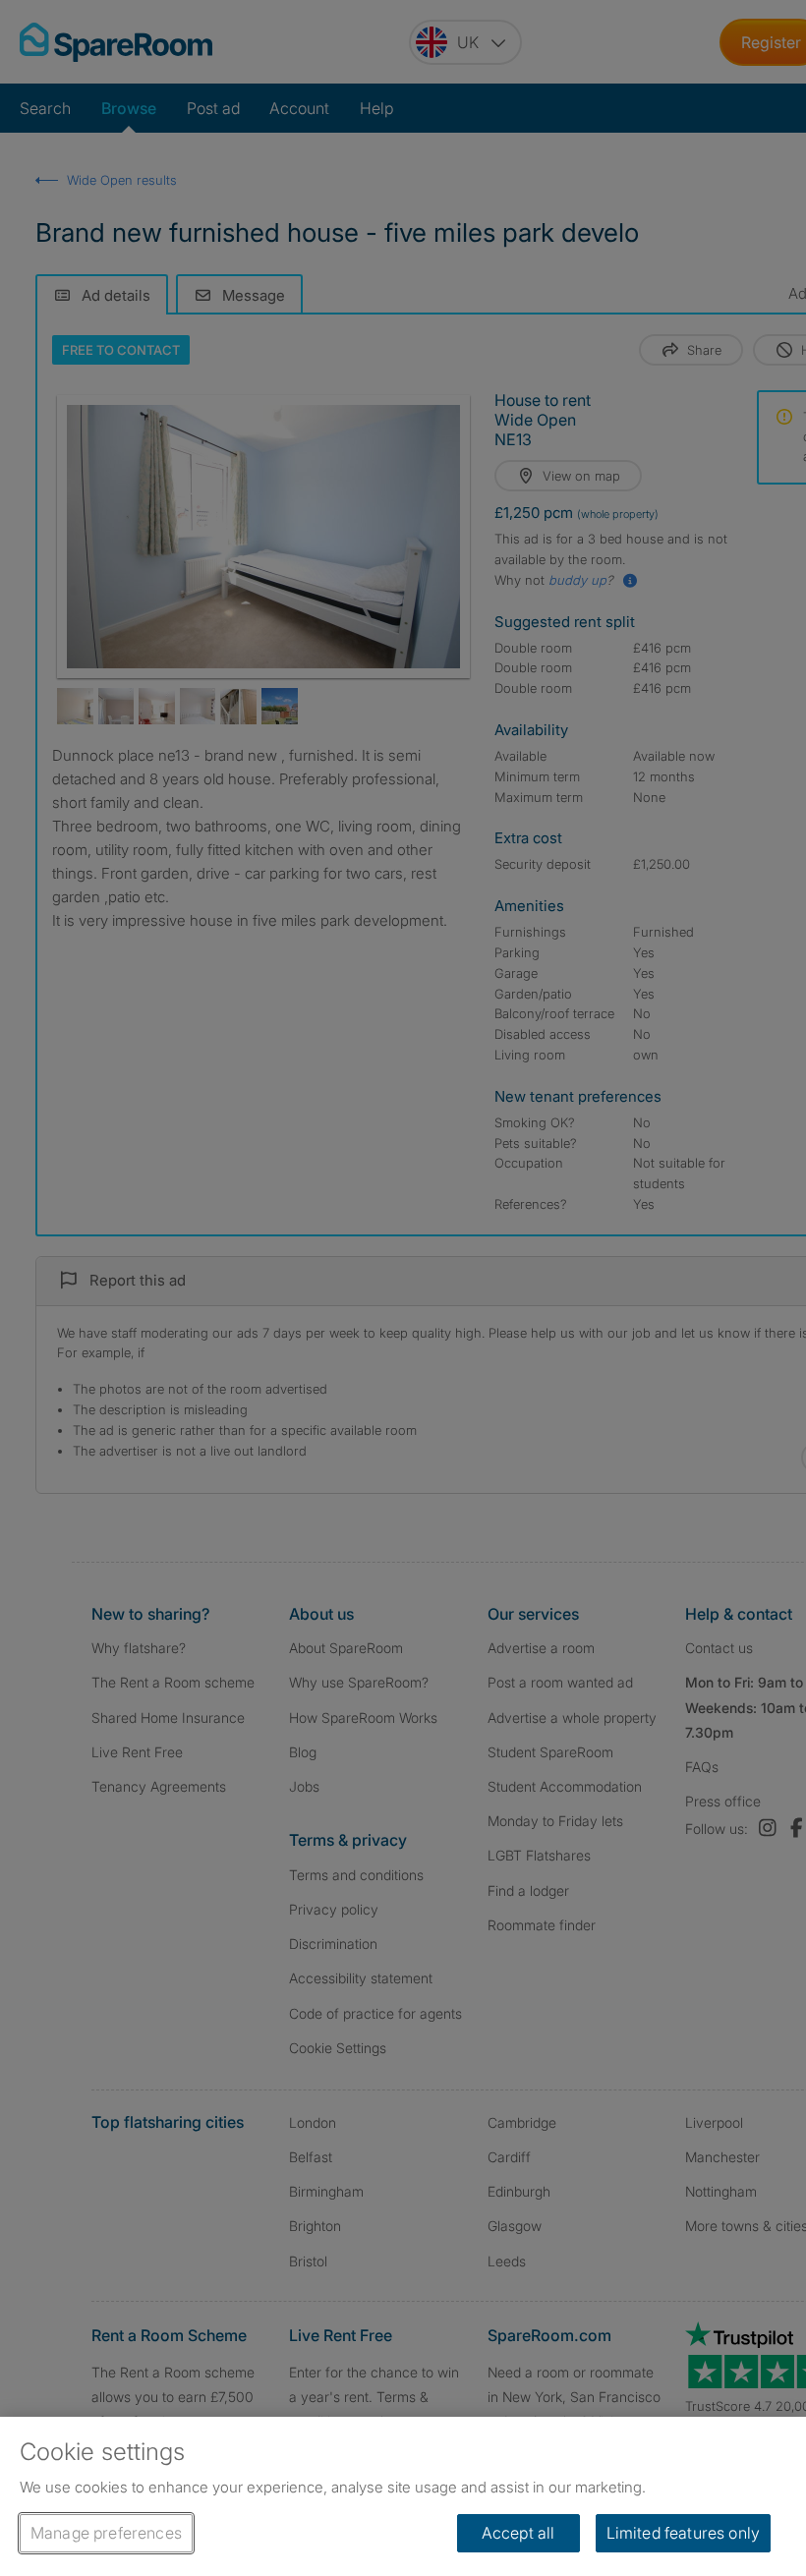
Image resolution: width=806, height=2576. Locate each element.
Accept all (518, 2533)
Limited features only (683, 2533)
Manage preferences (106, 2533)
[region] (403, 2496)
